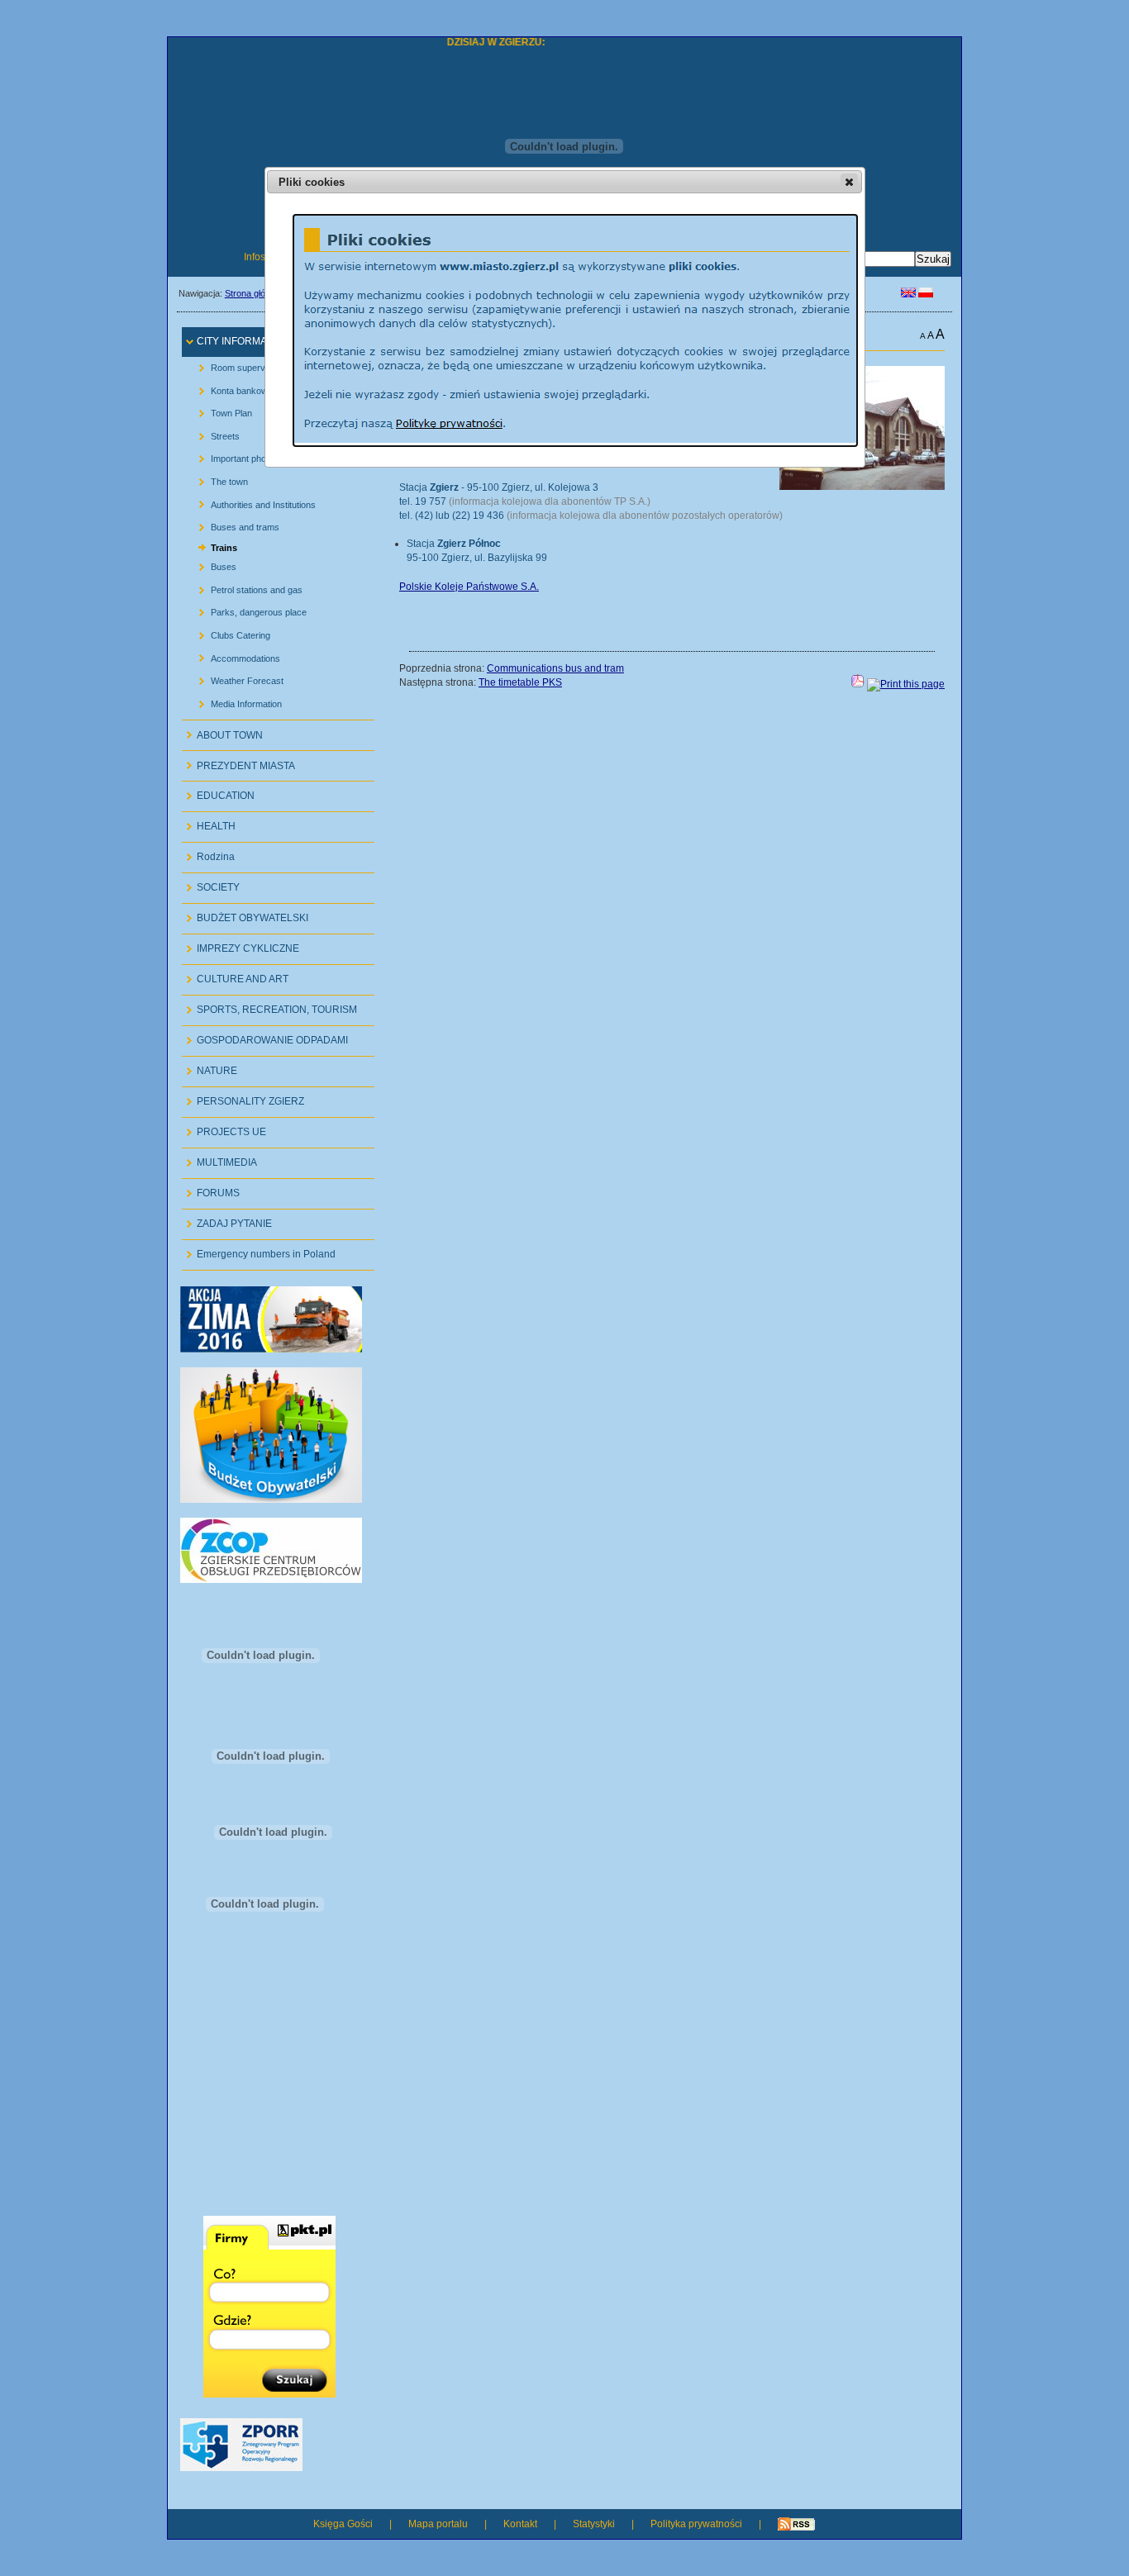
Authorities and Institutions (251, 501)
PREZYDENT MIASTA (238, 761)
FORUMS (211, 1189)
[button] (849, 182)
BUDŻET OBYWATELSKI (245, 914)
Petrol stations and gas (244, 586)
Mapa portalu (438, 2524)
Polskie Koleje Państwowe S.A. (469, 587)
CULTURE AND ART (235, 975)
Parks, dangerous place (246, 609)
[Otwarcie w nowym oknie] (271, 1349)
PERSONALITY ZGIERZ (243, 1098)
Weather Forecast (235, 678)
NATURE (210, 1067)
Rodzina (208, 853)
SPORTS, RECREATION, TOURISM (269, 1006)
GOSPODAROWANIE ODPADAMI (265, 1036)
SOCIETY (211, 884)
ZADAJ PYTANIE (227, 1220)
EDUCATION (218, 792)
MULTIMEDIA (219, 1159)
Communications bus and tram (555, 668)
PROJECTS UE (224, 1128)
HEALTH (209, 822)
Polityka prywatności (696, 2524)
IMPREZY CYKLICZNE (241, 945)
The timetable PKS (520, 682)
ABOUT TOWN (222, 731)
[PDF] (858, 684)
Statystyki (594, 2524)
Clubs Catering (228, 632)
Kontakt (520, 2524)
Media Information (234, 700)
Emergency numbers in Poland (259, 1250)
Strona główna (253, 293)
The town (217, 479)
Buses (211, 564)
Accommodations (233, 655)
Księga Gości (343, 2524)
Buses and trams (233, 524)
